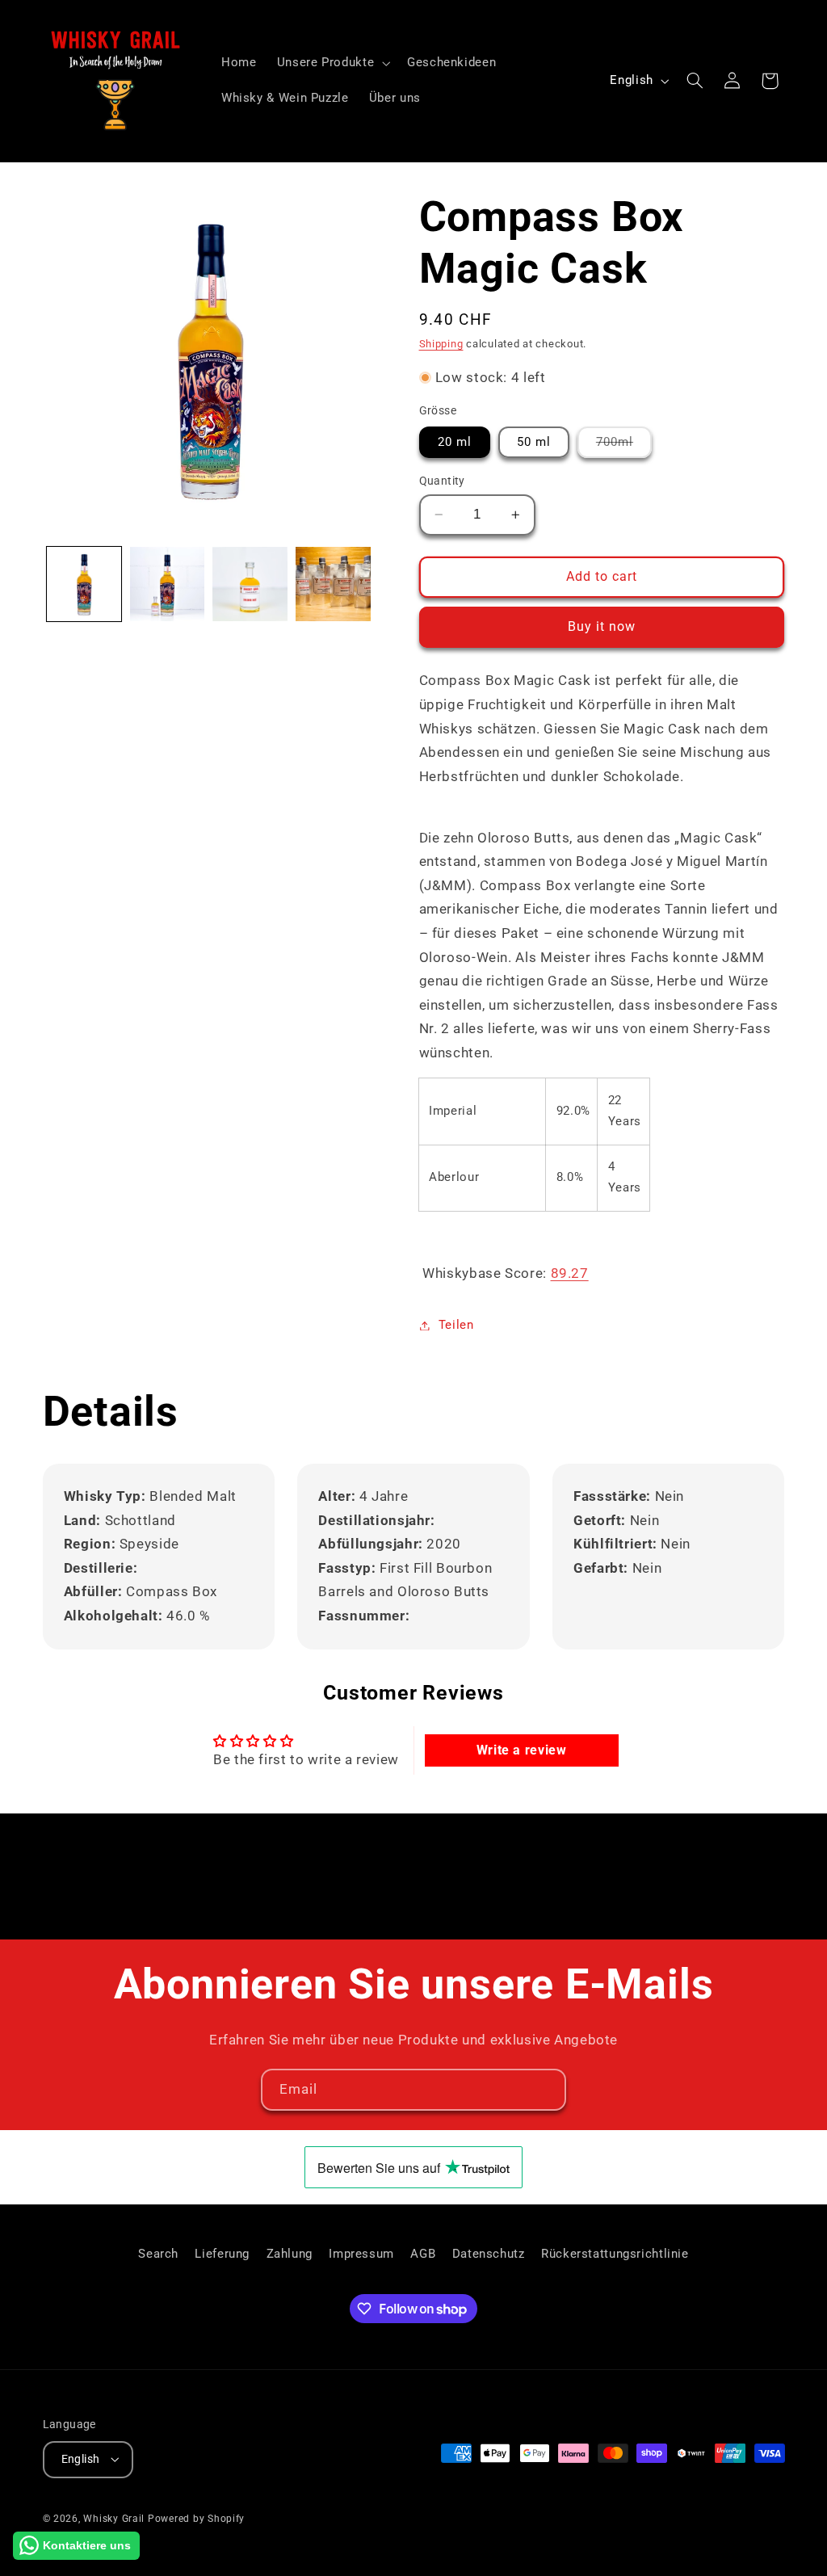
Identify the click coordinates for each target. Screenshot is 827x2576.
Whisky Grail (114, 2519)
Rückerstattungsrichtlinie (615, 2254)
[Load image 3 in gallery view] (250, 584)
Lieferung (222, 2254)
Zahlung (290, 2254)
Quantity (442, 481)
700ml (624, 446)
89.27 (570, 1273)
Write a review (522, 1750)
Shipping (441, 344)
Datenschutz (489, 2254)
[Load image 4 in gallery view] (333, 584)
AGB (423, 2254)
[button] (332, 63)
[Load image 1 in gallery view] (84, 584)
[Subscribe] (546, 2089)
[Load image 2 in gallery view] (167, 584)
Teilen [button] (456, 1325)
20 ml (455, 442)
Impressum (361, 2254)
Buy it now (602, 626)
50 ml (534, 442)
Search (158, 2254)
